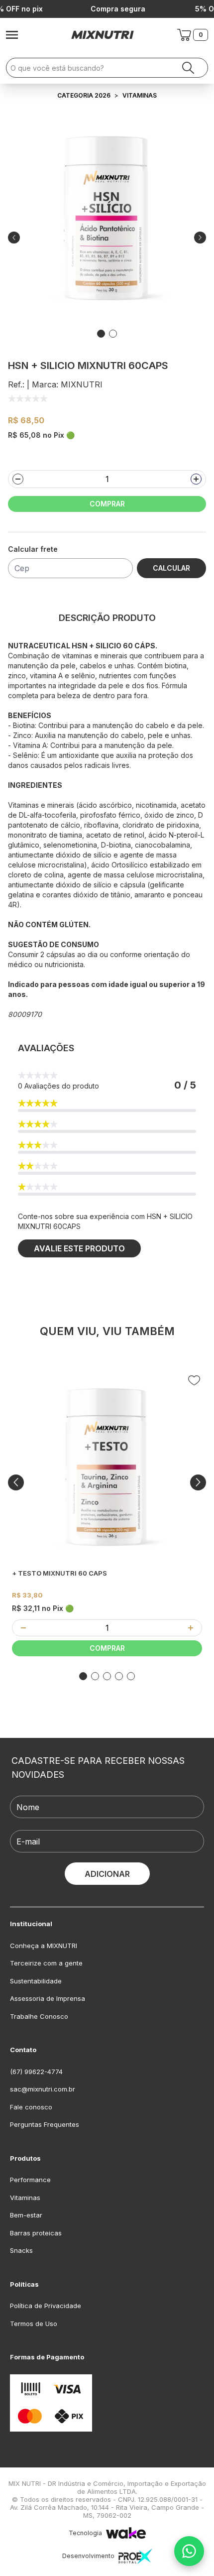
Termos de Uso (34, 2324)
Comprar (107, 504)
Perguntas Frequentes (45, 2124)
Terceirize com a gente (46, 1963)
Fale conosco (31, 2107)
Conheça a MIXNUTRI (44, 1946)
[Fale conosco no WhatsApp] (189, 2551)
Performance (30, 2180)
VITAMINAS (140, 95)
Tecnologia (85, 2533)
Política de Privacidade (46, 2306)
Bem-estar (26, 2215)
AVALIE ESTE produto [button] (79, 1248)
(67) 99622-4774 (36, 2072)
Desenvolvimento (88, 2556)
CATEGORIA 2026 (84, 95)
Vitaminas (25, 2198)
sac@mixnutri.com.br (43, 2089)
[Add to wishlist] (194, 1380)
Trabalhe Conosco (39, 2016)
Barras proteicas (36, 2233)
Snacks (21, 2250)
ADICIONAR (107, 1874)
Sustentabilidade (36, 1981)
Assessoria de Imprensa (48, 1998)
